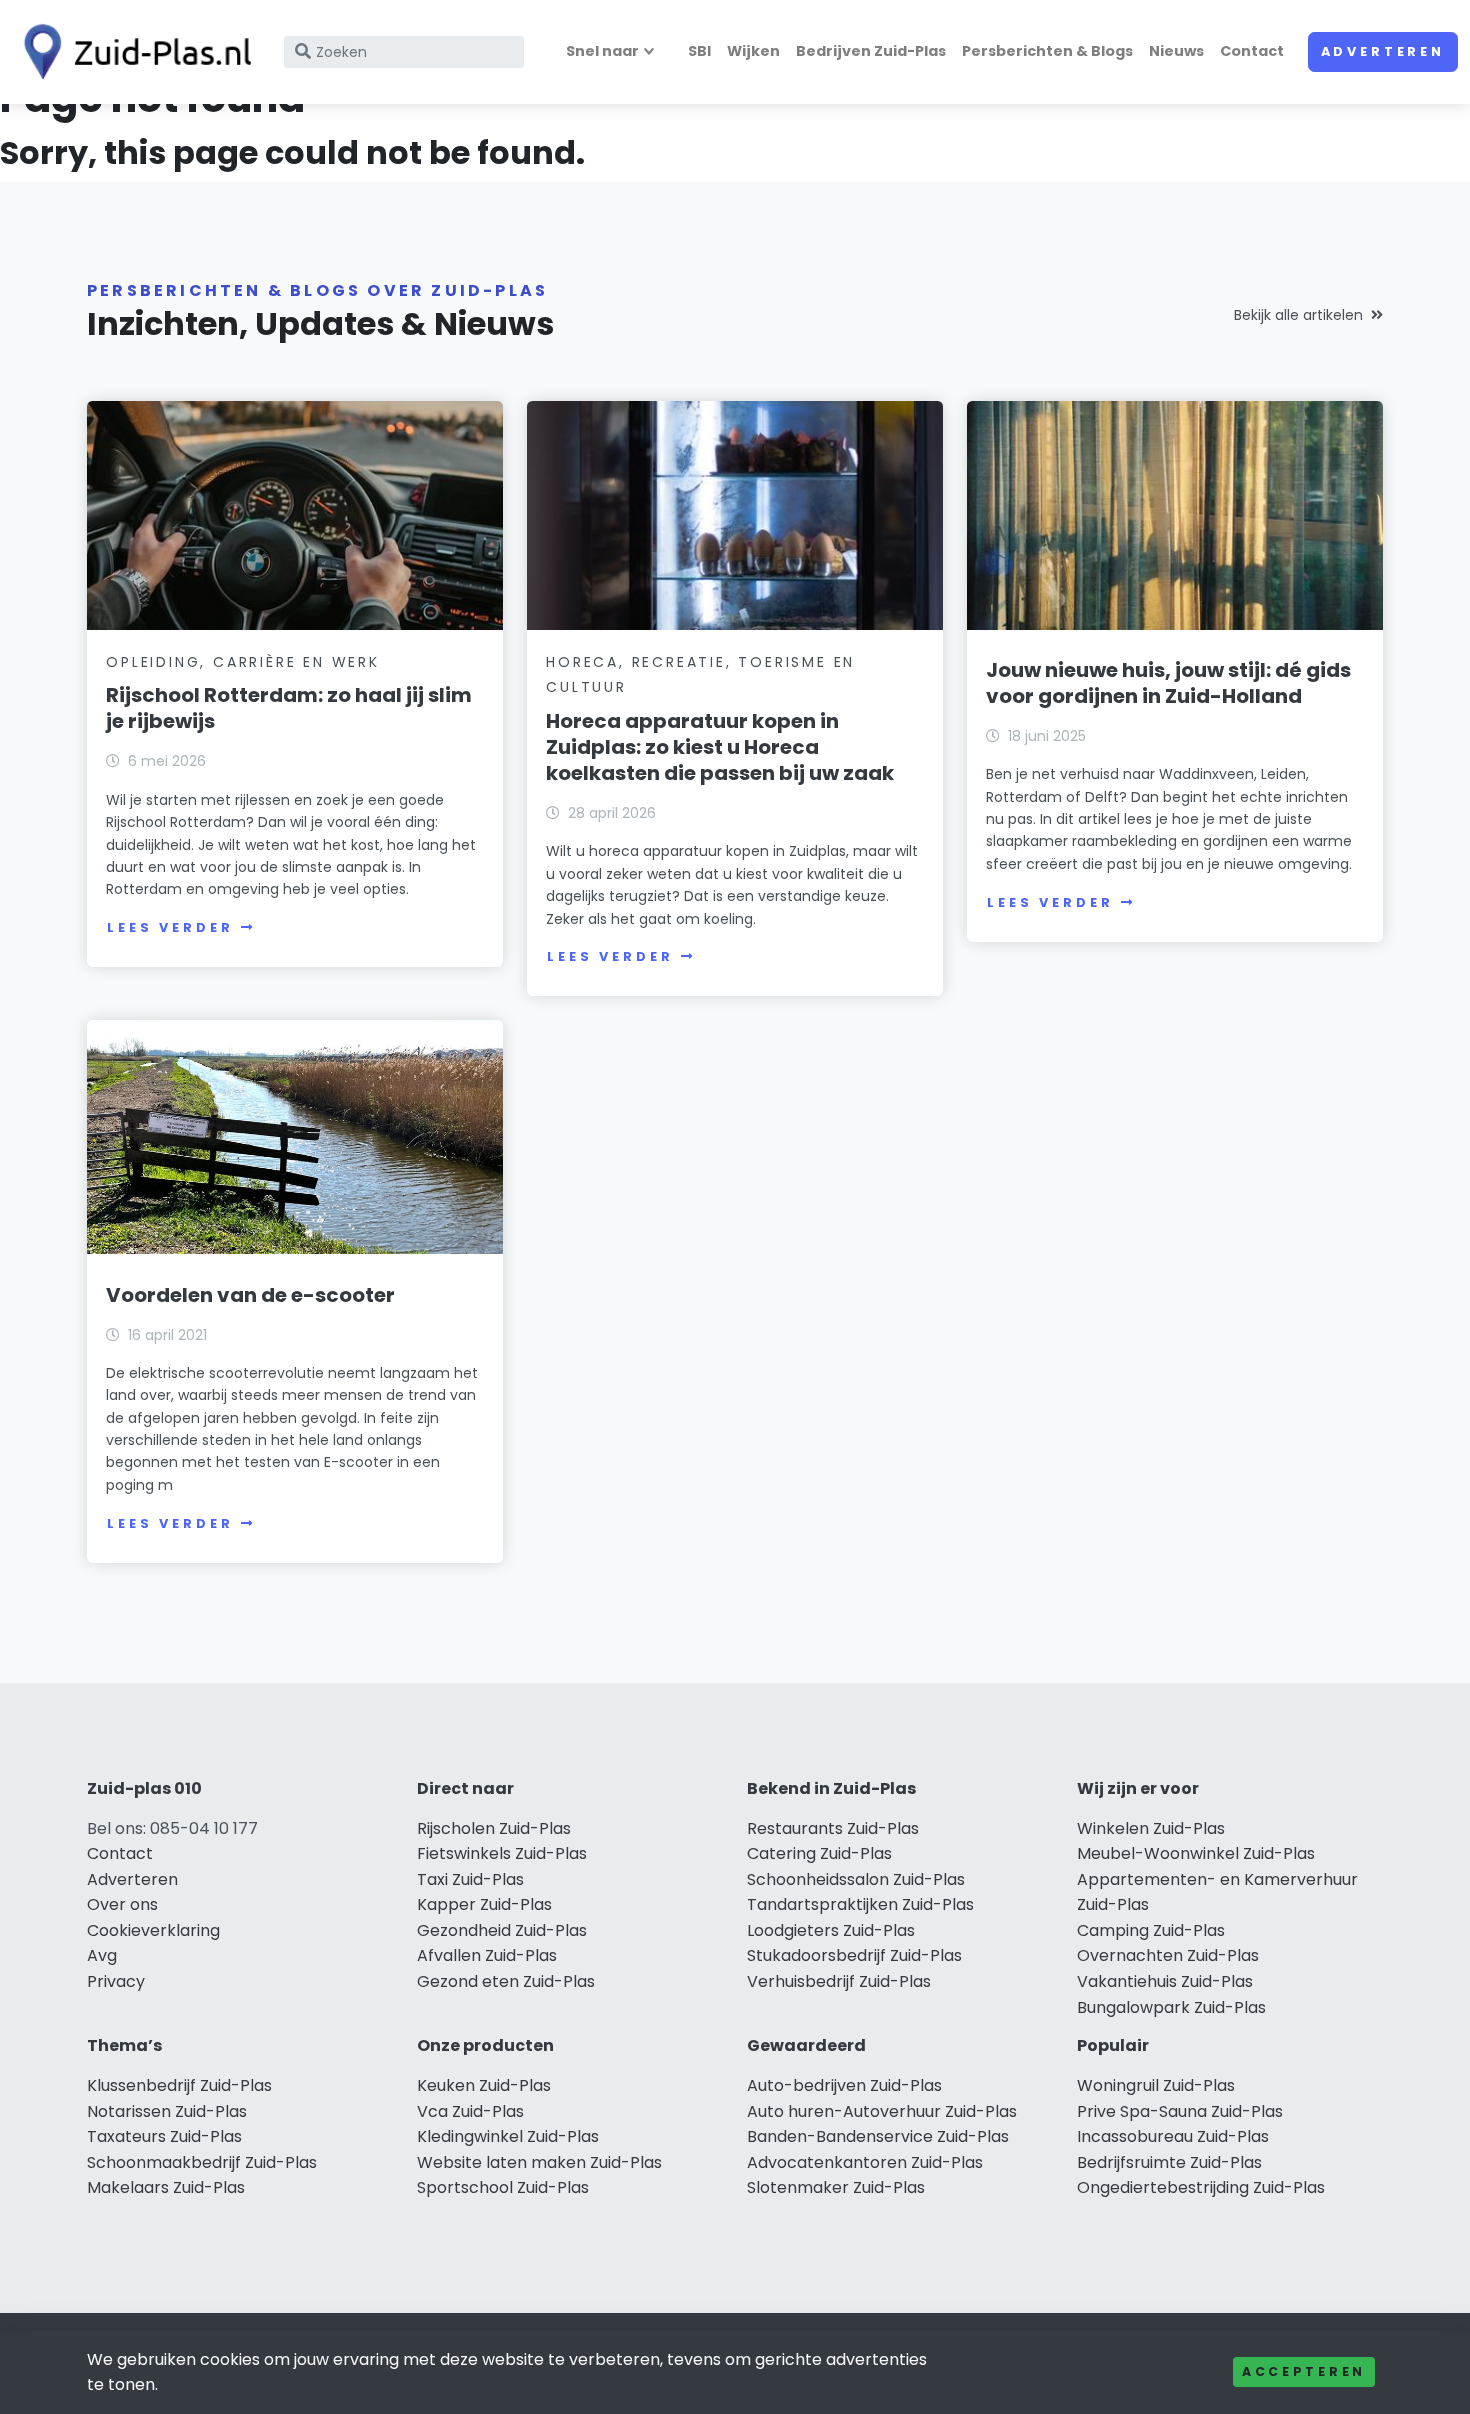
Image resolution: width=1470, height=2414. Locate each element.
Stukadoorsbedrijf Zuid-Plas (854, 1955)
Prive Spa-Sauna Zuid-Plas (1180, 2111)
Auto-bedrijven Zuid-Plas (844, 2085)
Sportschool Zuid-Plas (503, 2187)
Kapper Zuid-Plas (484, 1904)
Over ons (122, 1904)
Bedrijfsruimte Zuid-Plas (1169, 2162)
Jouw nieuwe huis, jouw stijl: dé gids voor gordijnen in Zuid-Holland (1168, 683)
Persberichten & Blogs (1047, 51)
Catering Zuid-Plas (819, 1853)
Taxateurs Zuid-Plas (164, 2136)
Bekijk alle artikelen (1298, 315)
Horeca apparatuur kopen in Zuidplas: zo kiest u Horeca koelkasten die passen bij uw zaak (720, 747)
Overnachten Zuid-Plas (1168, 1955)
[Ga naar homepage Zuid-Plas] (132, 52)
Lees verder (170, 927)
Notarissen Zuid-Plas (167, 2111)
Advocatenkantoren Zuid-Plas (865, 2162)
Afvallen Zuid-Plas (487, 1955)
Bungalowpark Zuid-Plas (1171, 2007)
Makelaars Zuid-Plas (166, 2187)
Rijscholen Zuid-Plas (494, 1828)
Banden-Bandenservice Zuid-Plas (878, 2136)
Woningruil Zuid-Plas (1156, 2085)
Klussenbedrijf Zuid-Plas (179, 2085)
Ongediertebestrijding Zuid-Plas (1201, 2187)
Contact (1252, 51)
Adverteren (1383, 51)
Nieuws (1176, 51)
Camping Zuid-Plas (1151, 1930)
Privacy (116, 1981)
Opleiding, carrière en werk (243, 662)
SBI (699, 51)
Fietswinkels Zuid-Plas (502, 1853)
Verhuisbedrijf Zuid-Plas (839, 1981)
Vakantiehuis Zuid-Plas (1165, 1981)
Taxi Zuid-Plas (470, 1879)
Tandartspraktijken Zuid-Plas (860, 1904)
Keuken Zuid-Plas (484, 2085)
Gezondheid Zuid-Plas (502, 1930)
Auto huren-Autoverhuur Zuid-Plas (882, 2111)
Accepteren (1304, 2371)
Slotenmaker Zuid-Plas (836, 2187)
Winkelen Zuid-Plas (1151, 1828)
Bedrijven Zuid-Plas (871, 51)
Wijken (753, 51)
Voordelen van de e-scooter (250, 1295)
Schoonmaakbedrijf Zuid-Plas (202, 2162)
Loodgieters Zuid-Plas (831, 1930)
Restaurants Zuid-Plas (833, 1828)
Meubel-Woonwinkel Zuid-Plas (1196, 1853)
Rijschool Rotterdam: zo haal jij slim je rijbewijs (289, 708)
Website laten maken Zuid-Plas (539, 2162)
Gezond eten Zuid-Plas (506, 1981)
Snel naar (602, 51)
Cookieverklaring (153, 1930)
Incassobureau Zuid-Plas (1173, 2136)
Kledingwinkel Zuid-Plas (508, 2136)
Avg (102, 1955)
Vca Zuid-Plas (470, 2111)
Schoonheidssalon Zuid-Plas (856, 1879)
